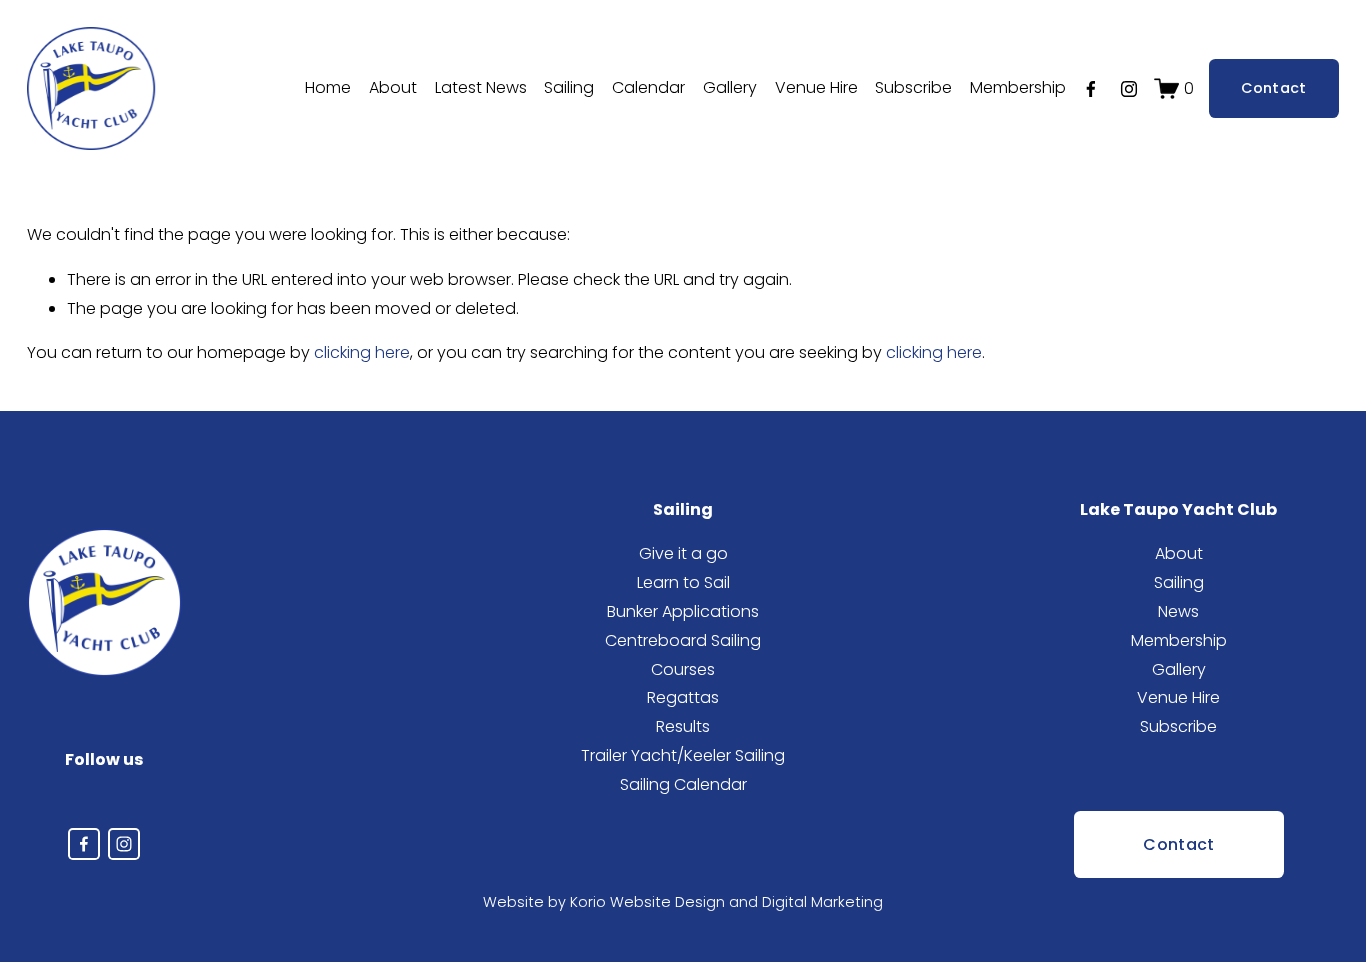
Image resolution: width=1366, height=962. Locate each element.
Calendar (648, 87)
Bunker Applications (683, 611)
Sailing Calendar (683, 784)
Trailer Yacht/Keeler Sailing (683, 755)
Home (328, 87)
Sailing (1179, 582)
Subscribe (913, 87)
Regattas (683, 697)
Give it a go (683, 553)
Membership (1018, 87)
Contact (1274, 88)
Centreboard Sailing (683, 640)
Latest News (481, 87)
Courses (683, 669)
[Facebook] (1091, 89)
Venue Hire (816, 87)
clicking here (362, 352)
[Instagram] (1129, 89)
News (1178, 611)
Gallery (730, 87)
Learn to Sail (683, 582)
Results (683, 726)
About (393, 87)
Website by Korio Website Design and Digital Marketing (683, 902)
